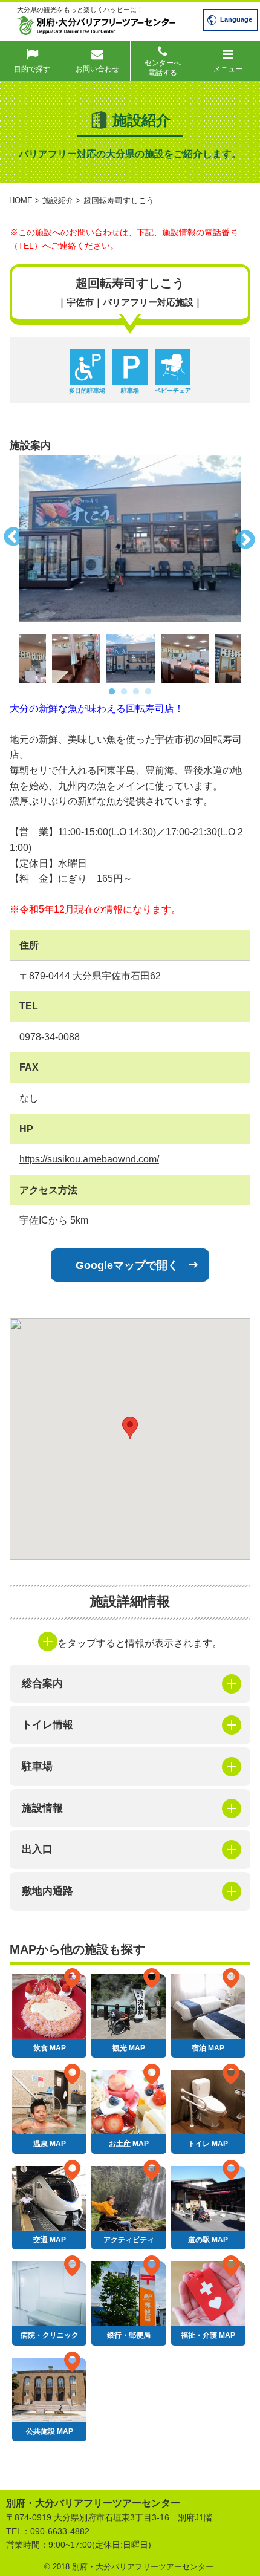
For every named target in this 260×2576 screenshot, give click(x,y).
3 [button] (136, 692)
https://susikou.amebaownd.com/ (89, 1159)
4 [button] (148, 692)
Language (236, 19)
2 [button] (124, 692)
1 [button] (112, 692)
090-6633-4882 (60, 2531)
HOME (21, 201)
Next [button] (250, 539)
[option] (130, 539)
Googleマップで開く (127, 1265)
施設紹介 (58, 201)
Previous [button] (10, 539)
